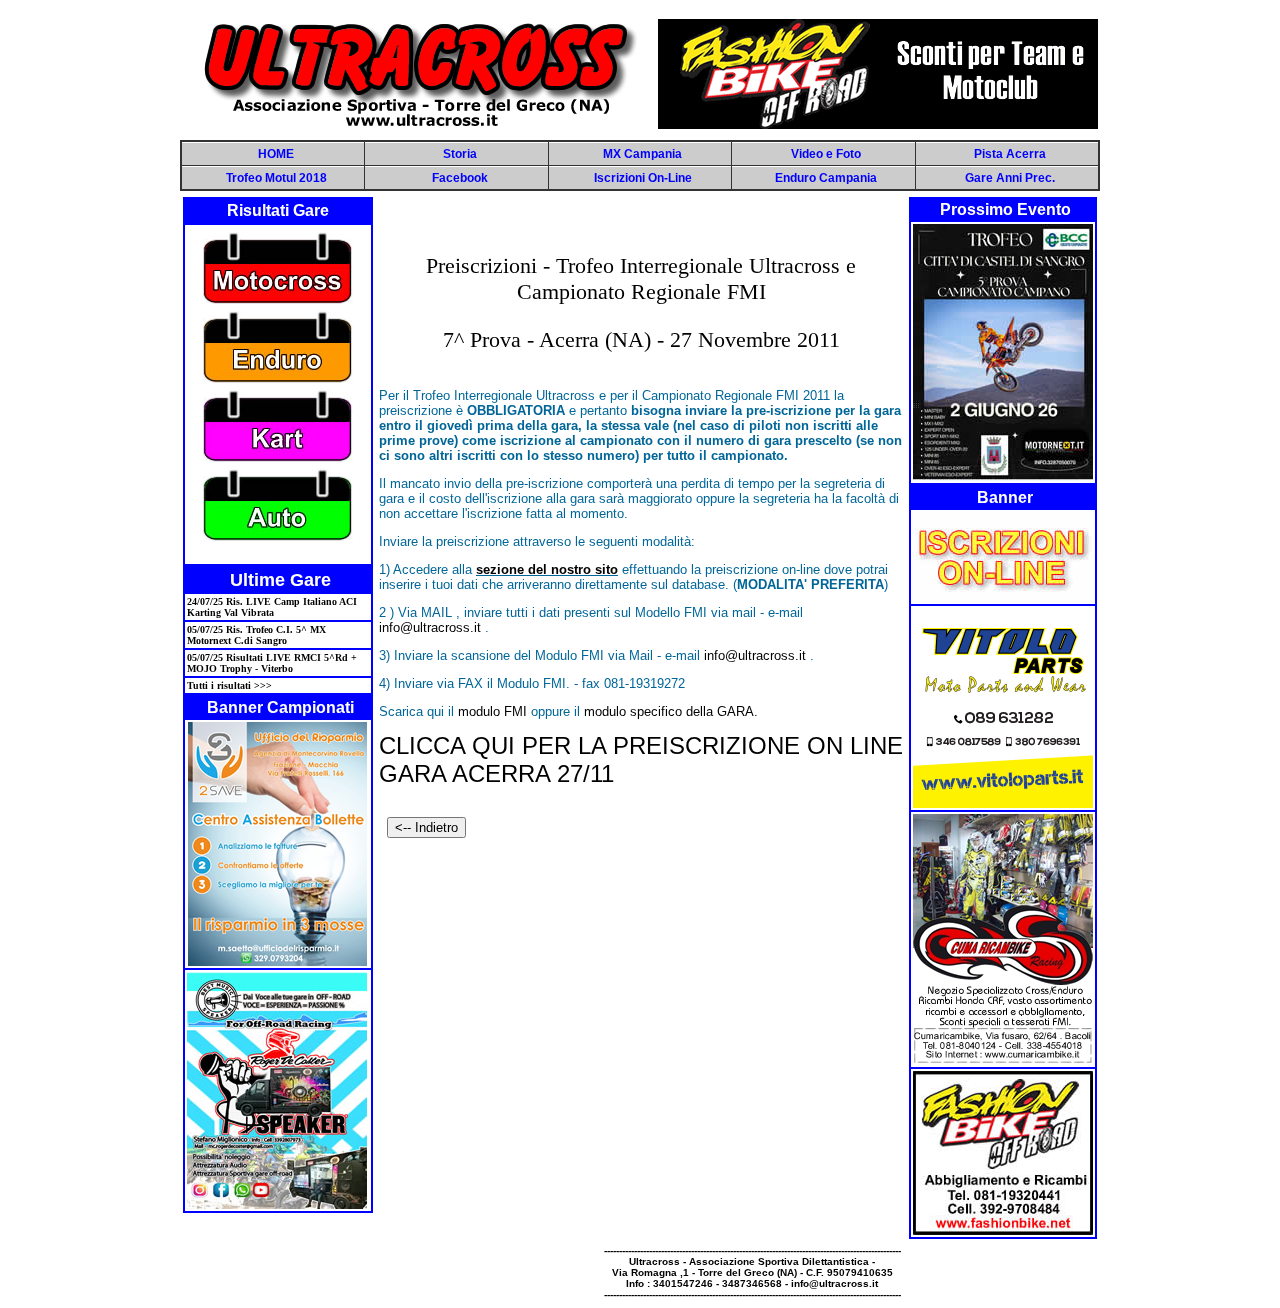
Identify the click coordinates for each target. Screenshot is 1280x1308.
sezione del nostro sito (547, 569)
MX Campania (642, 154)
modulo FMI (492, 711)
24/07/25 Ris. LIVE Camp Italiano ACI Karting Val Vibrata (272, 607)
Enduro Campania (826, 178)
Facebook (460, 178)
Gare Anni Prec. (1010, 178)
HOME (276, 154)
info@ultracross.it (430, 627)
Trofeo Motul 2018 (276, 178)
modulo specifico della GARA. (671, 711)
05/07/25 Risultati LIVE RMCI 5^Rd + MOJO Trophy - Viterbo (272, 663)
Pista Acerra (1010, 154)
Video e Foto (826, 154)
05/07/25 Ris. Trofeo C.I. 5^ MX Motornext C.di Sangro (256, 635)
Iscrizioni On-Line (643, 178)
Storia (460, 154)
